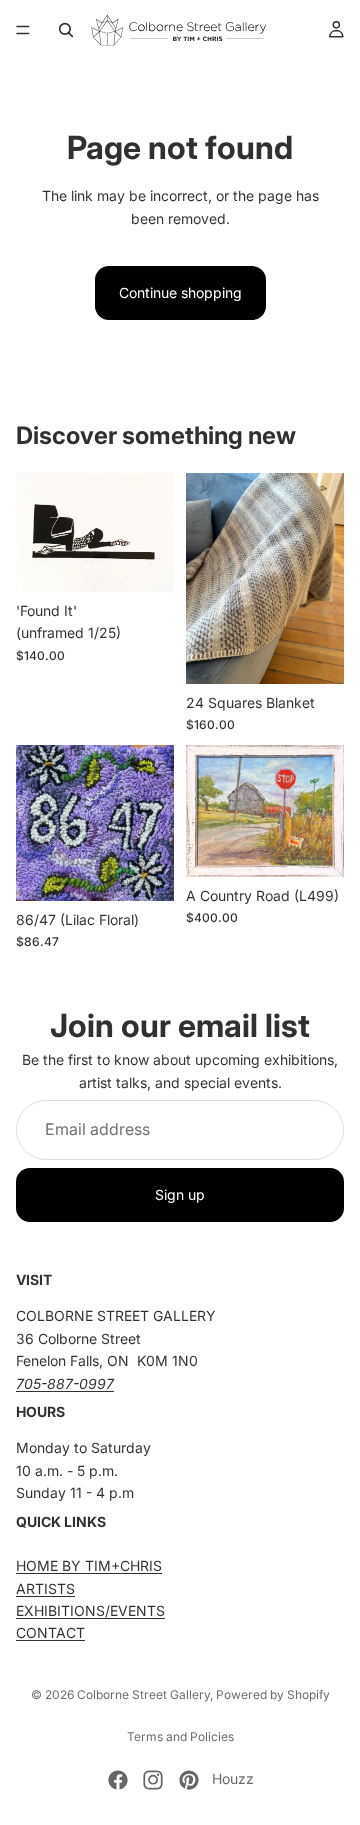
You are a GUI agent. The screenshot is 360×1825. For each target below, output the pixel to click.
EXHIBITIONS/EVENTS (90, 1610)
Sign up (180, 1194)
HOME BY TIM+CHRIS (89, 1565)
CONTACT (50, 1632)
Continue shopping (180, 292)
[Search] (66, 30)
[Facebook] (118, 1780)
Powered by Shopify (273, 1694)
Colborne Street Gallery (143, 1694)
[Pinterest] (189, 1780)
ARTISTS (45, 1587)
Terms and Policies (180, 1736)
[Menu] (23, 30)
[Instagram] (153, 1780)
